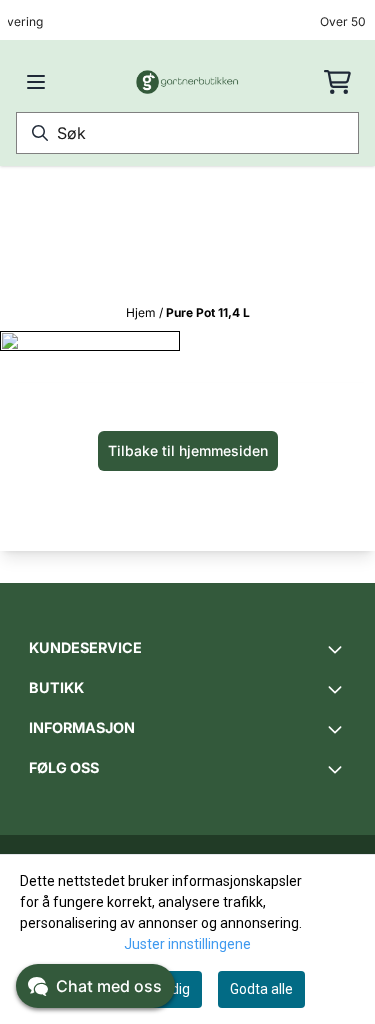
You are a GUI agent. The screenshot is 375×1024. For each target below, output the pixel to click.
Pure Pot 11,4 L (208, 312)
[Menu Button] (36, 82)
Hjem (142, 312)
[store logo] (188, 82)
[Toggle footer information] (338, 649)
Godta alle (261, 989)
